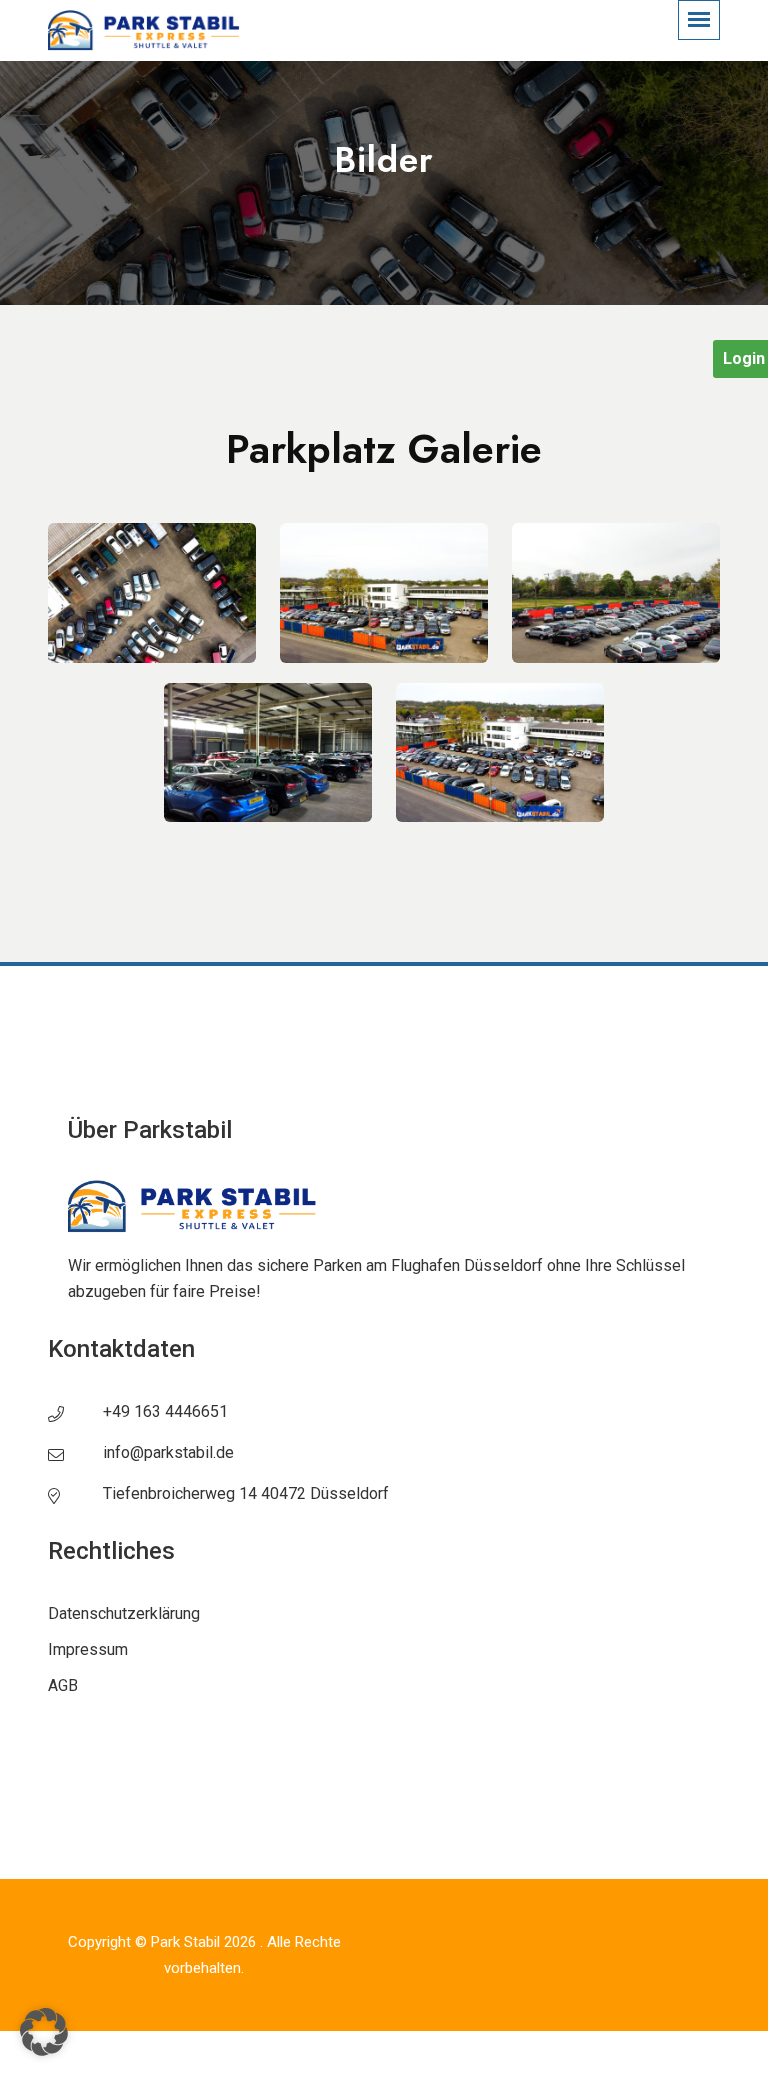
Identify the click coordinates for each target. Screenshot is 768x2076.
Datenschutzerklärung (124, 1613)
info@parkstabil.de (168, 1452)
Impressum (88, 1649)
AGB (63, 1685)
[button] (44, 2032)
